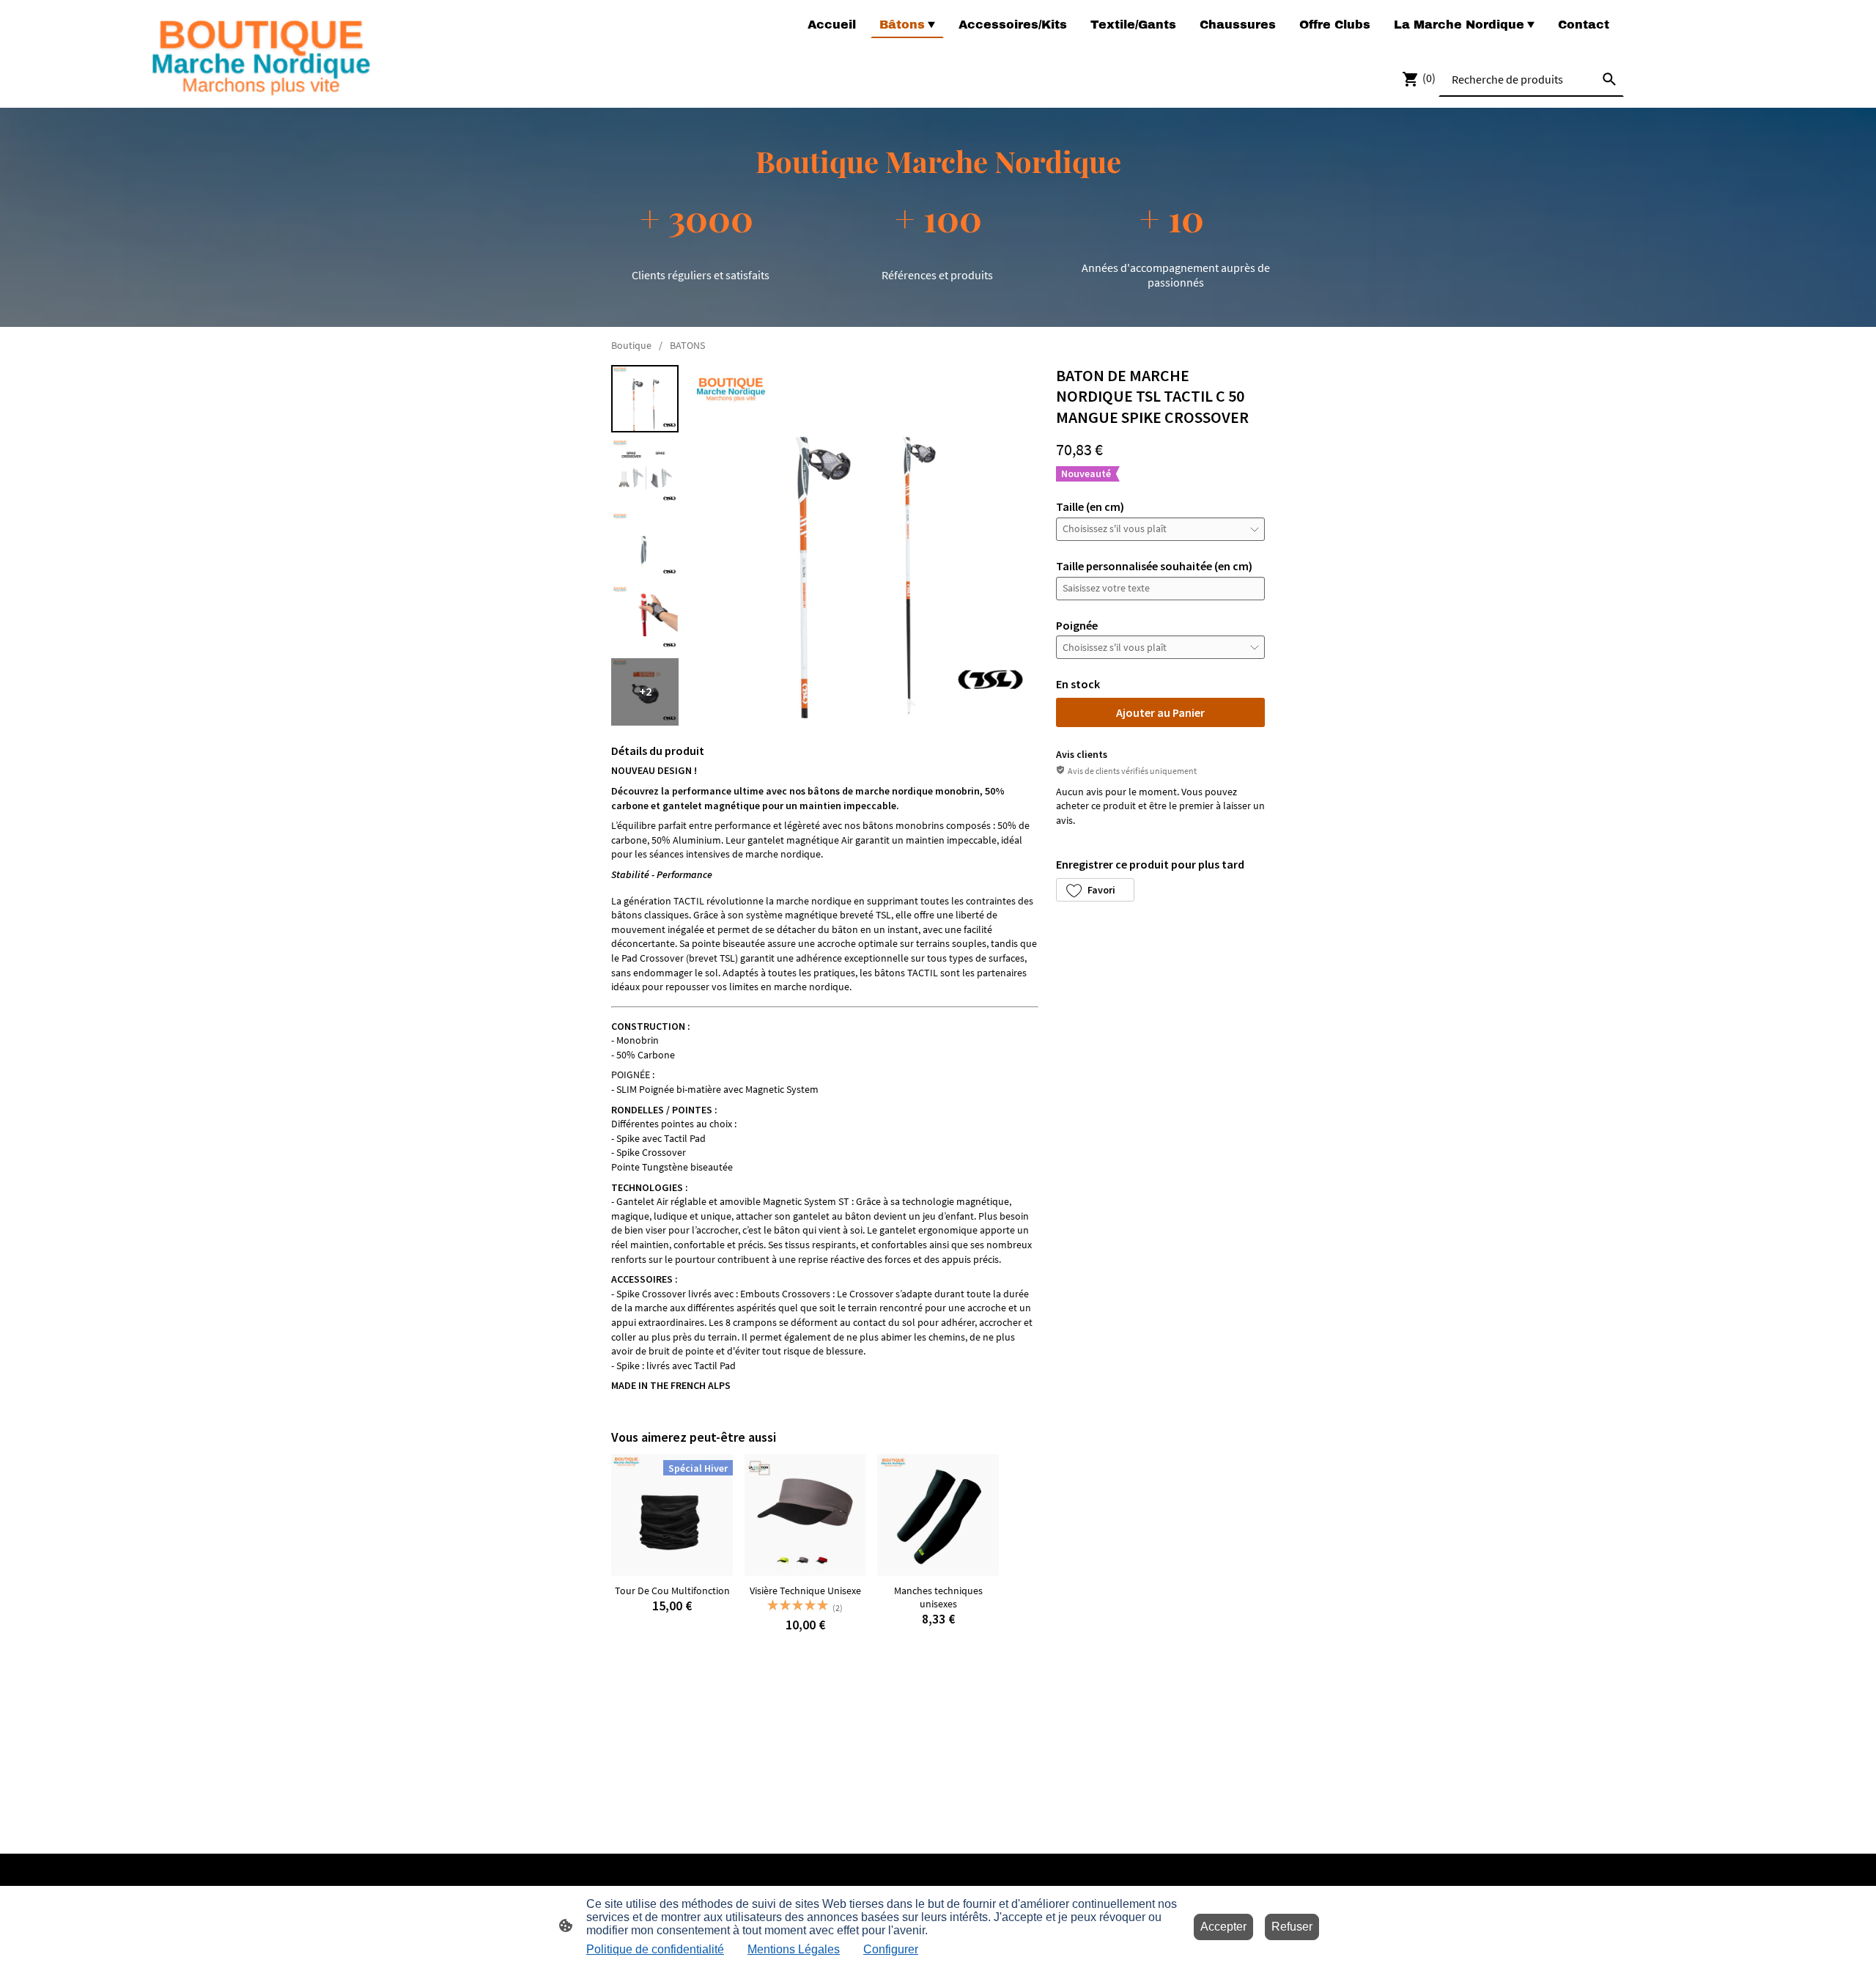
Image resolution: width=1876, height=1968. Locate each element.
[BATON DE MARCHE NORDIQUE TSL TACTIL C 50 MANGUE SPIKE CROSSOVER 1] (645, 472)
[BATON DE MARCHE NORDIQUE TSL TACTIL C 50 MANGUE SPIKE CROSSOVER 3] (645, 619)
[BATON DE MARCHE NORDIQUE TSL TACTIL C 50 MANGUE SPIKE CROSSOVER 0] (645, 399)
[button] (1095, 890)
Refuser (1292, 1927)
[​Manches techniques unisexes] (938, 1515)
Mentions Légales (794, 1949)
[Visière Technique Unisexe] (805, 1515)
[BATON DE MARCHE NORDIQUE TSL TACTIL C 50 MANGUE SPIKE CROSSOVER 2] (645, 545)
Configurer (891, 1949)
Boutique (631, 345)
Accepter (1223, 1927)
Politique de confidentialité (655, 1949)
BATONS (687, 345)
